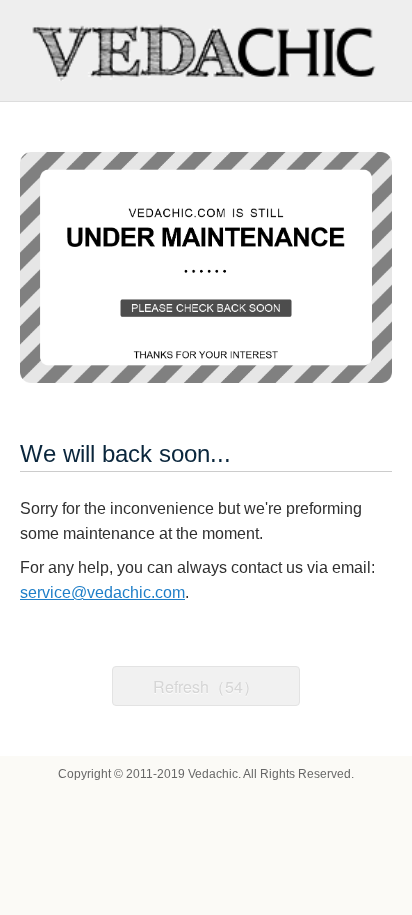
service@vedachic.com (102, 592)
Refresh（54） (206, 686)
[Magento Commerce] (206, 50)
